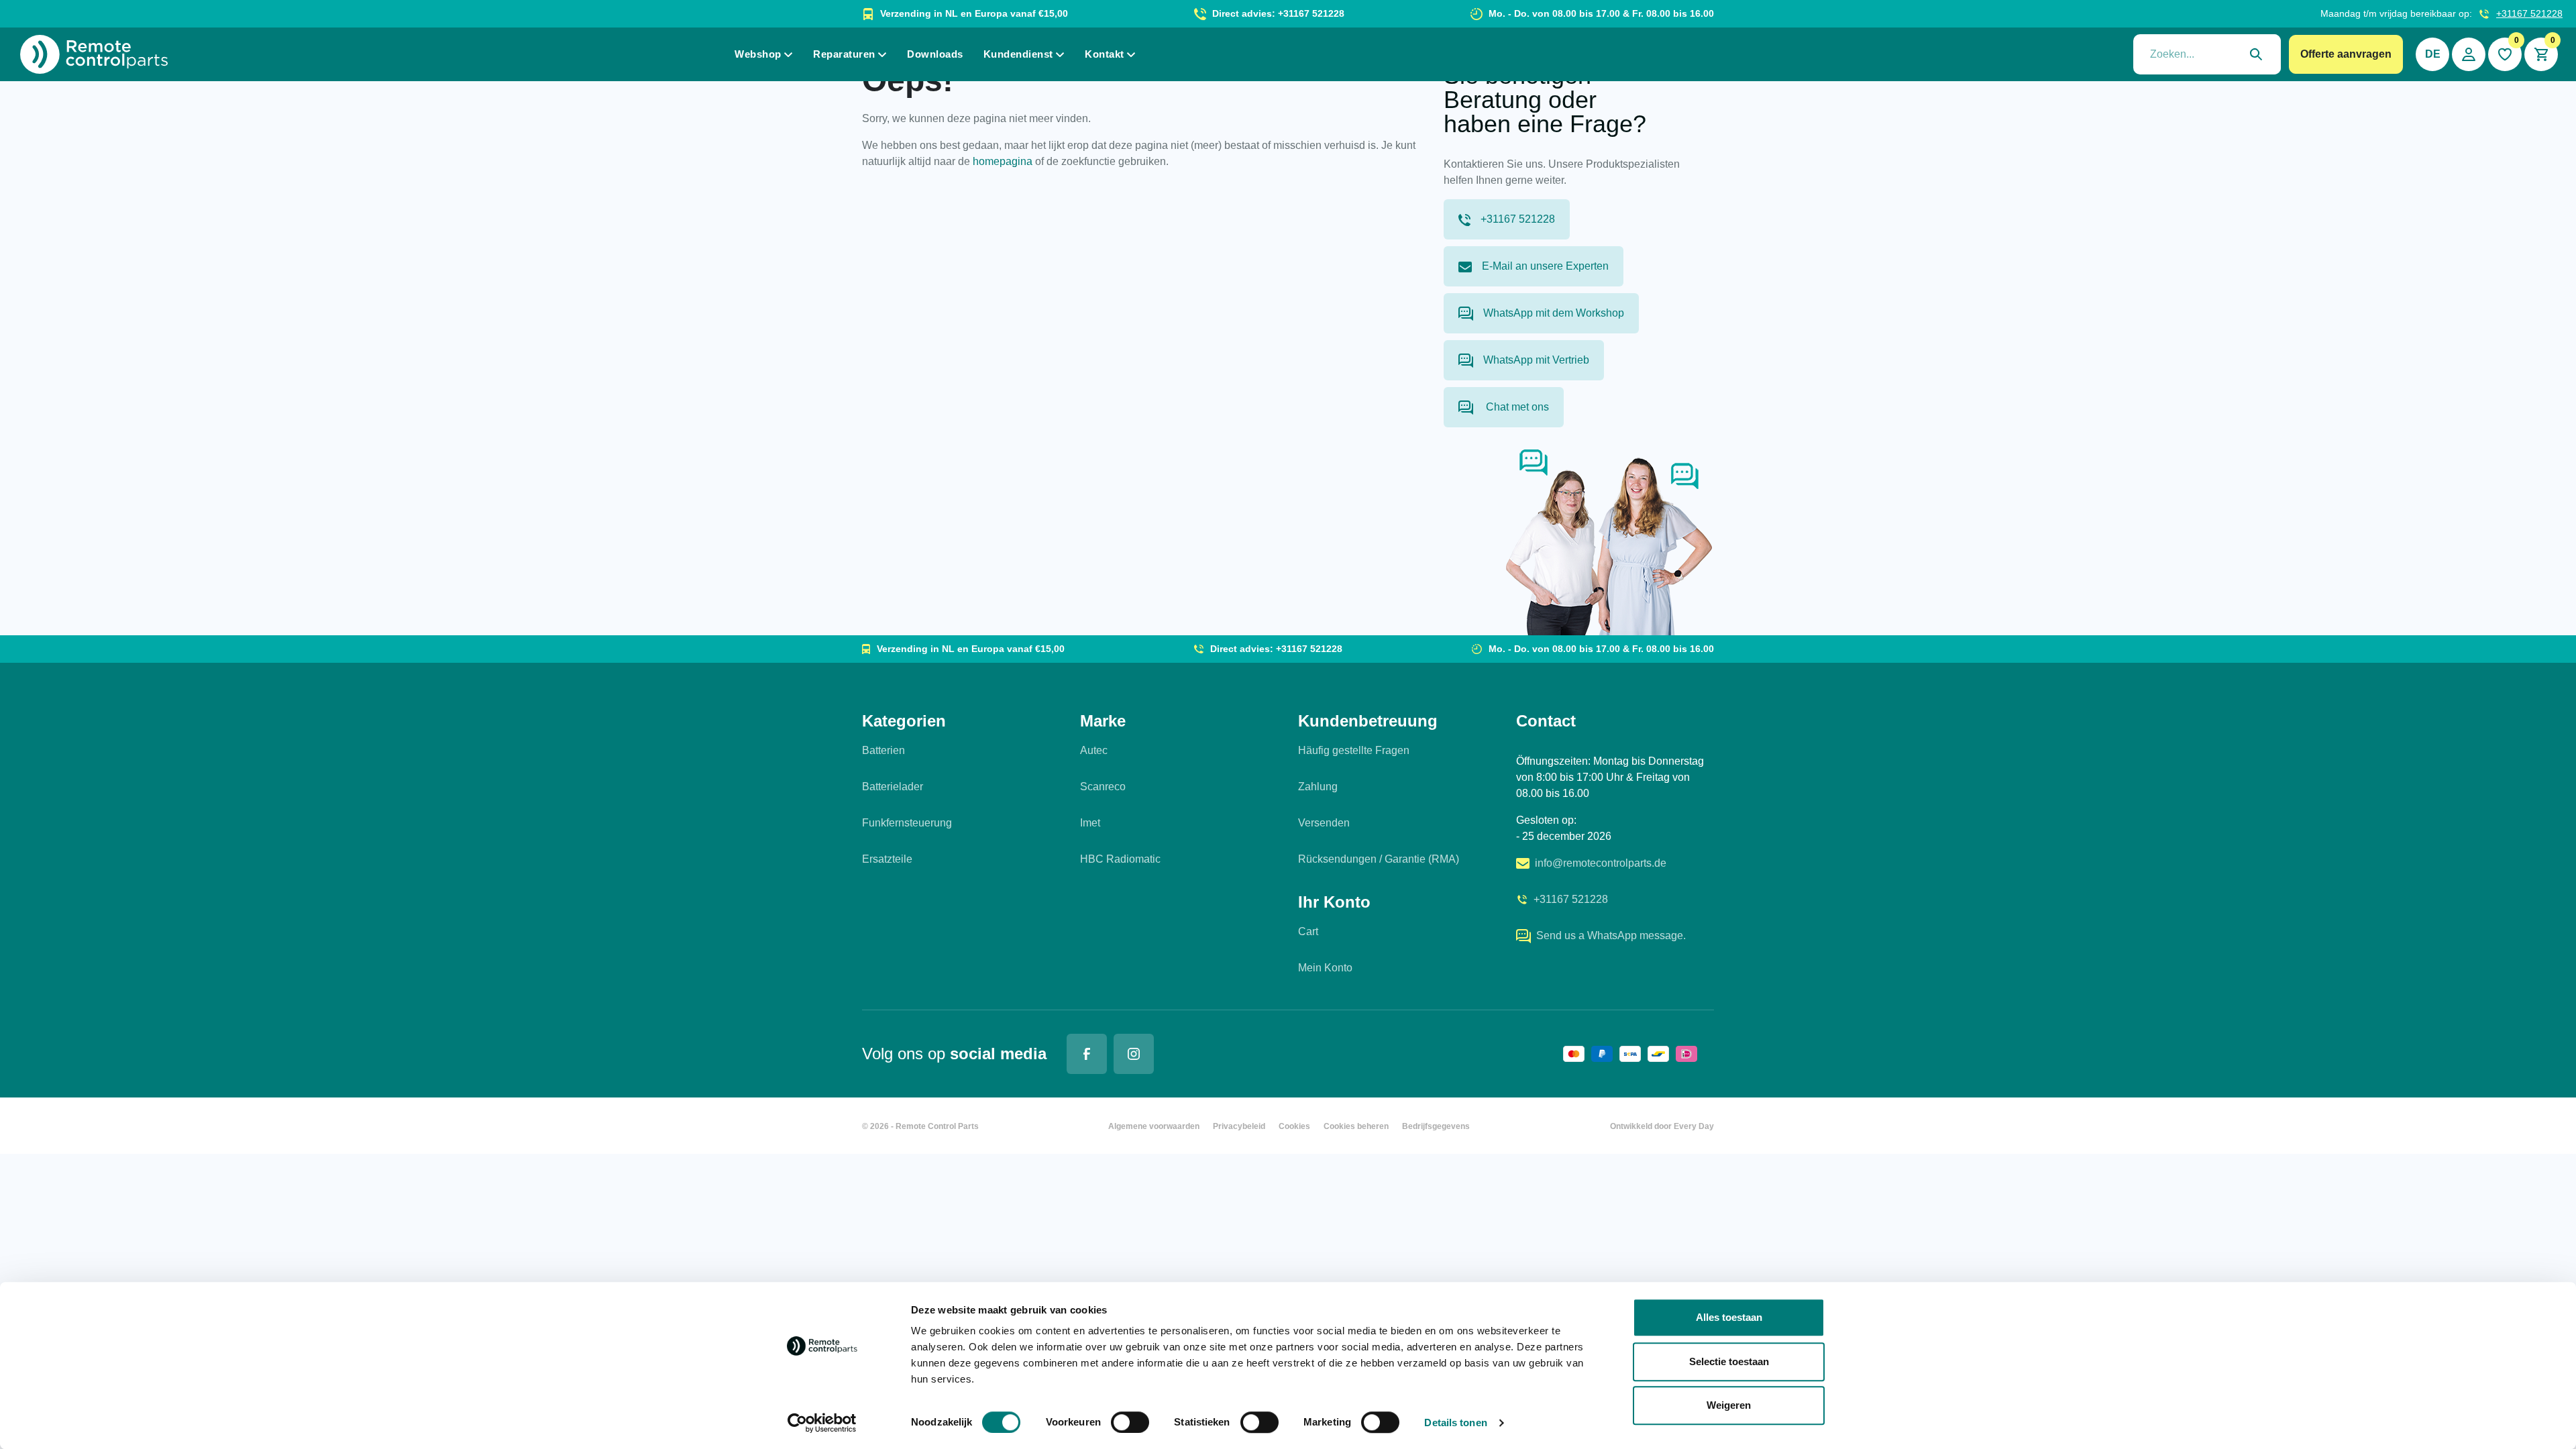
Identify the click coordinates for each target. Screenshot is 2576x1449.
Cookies (1294, 1126)
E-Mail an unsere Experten (1545, 266)
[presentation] (2207, 54)
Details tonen (1455, 1423)
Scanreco (1103, 787)
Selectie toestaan (1729, 1361)
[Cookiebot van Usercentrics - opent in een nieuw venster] (822, 1423)
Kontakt (1105, 54)
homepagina (1003, 161)
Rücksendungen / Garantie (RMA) (1379, 859)
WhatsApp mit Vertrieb (1536, 360)
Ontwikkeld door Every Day (1662, 1126)
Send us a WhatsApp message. (1611, 935)
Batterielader (893, 787)
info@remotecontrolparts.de (1601, 863)
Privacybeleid (1239, 1126)
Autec (1094, 750)
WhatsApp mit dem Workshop (1554, 313)
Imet (1090, 823)
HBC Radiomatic (1120, 859)
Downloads (935, 54)
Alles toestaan (1729, 1317)
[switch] (1130, 1422)
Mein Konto (1325, 968)
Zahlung (1318, 787)
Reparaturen (844, 54)
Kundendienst (1018, 54)
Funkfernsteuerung (907, 823)
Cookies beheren (1356, 1126)
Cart (1308, 931)
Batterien (883, 750)
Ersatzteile (887, 859)
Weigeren (1729, 1405)
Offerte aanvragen (2346, 54)
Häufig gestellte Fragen (1354, 750)
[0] (2505, 54)
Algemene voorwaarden (1154, 1126)
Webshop (758, 54)
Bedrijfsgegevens (1436, 1126)
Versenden (1324, 823)
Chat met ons (1516, 407)
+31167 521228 (2529, 13)
